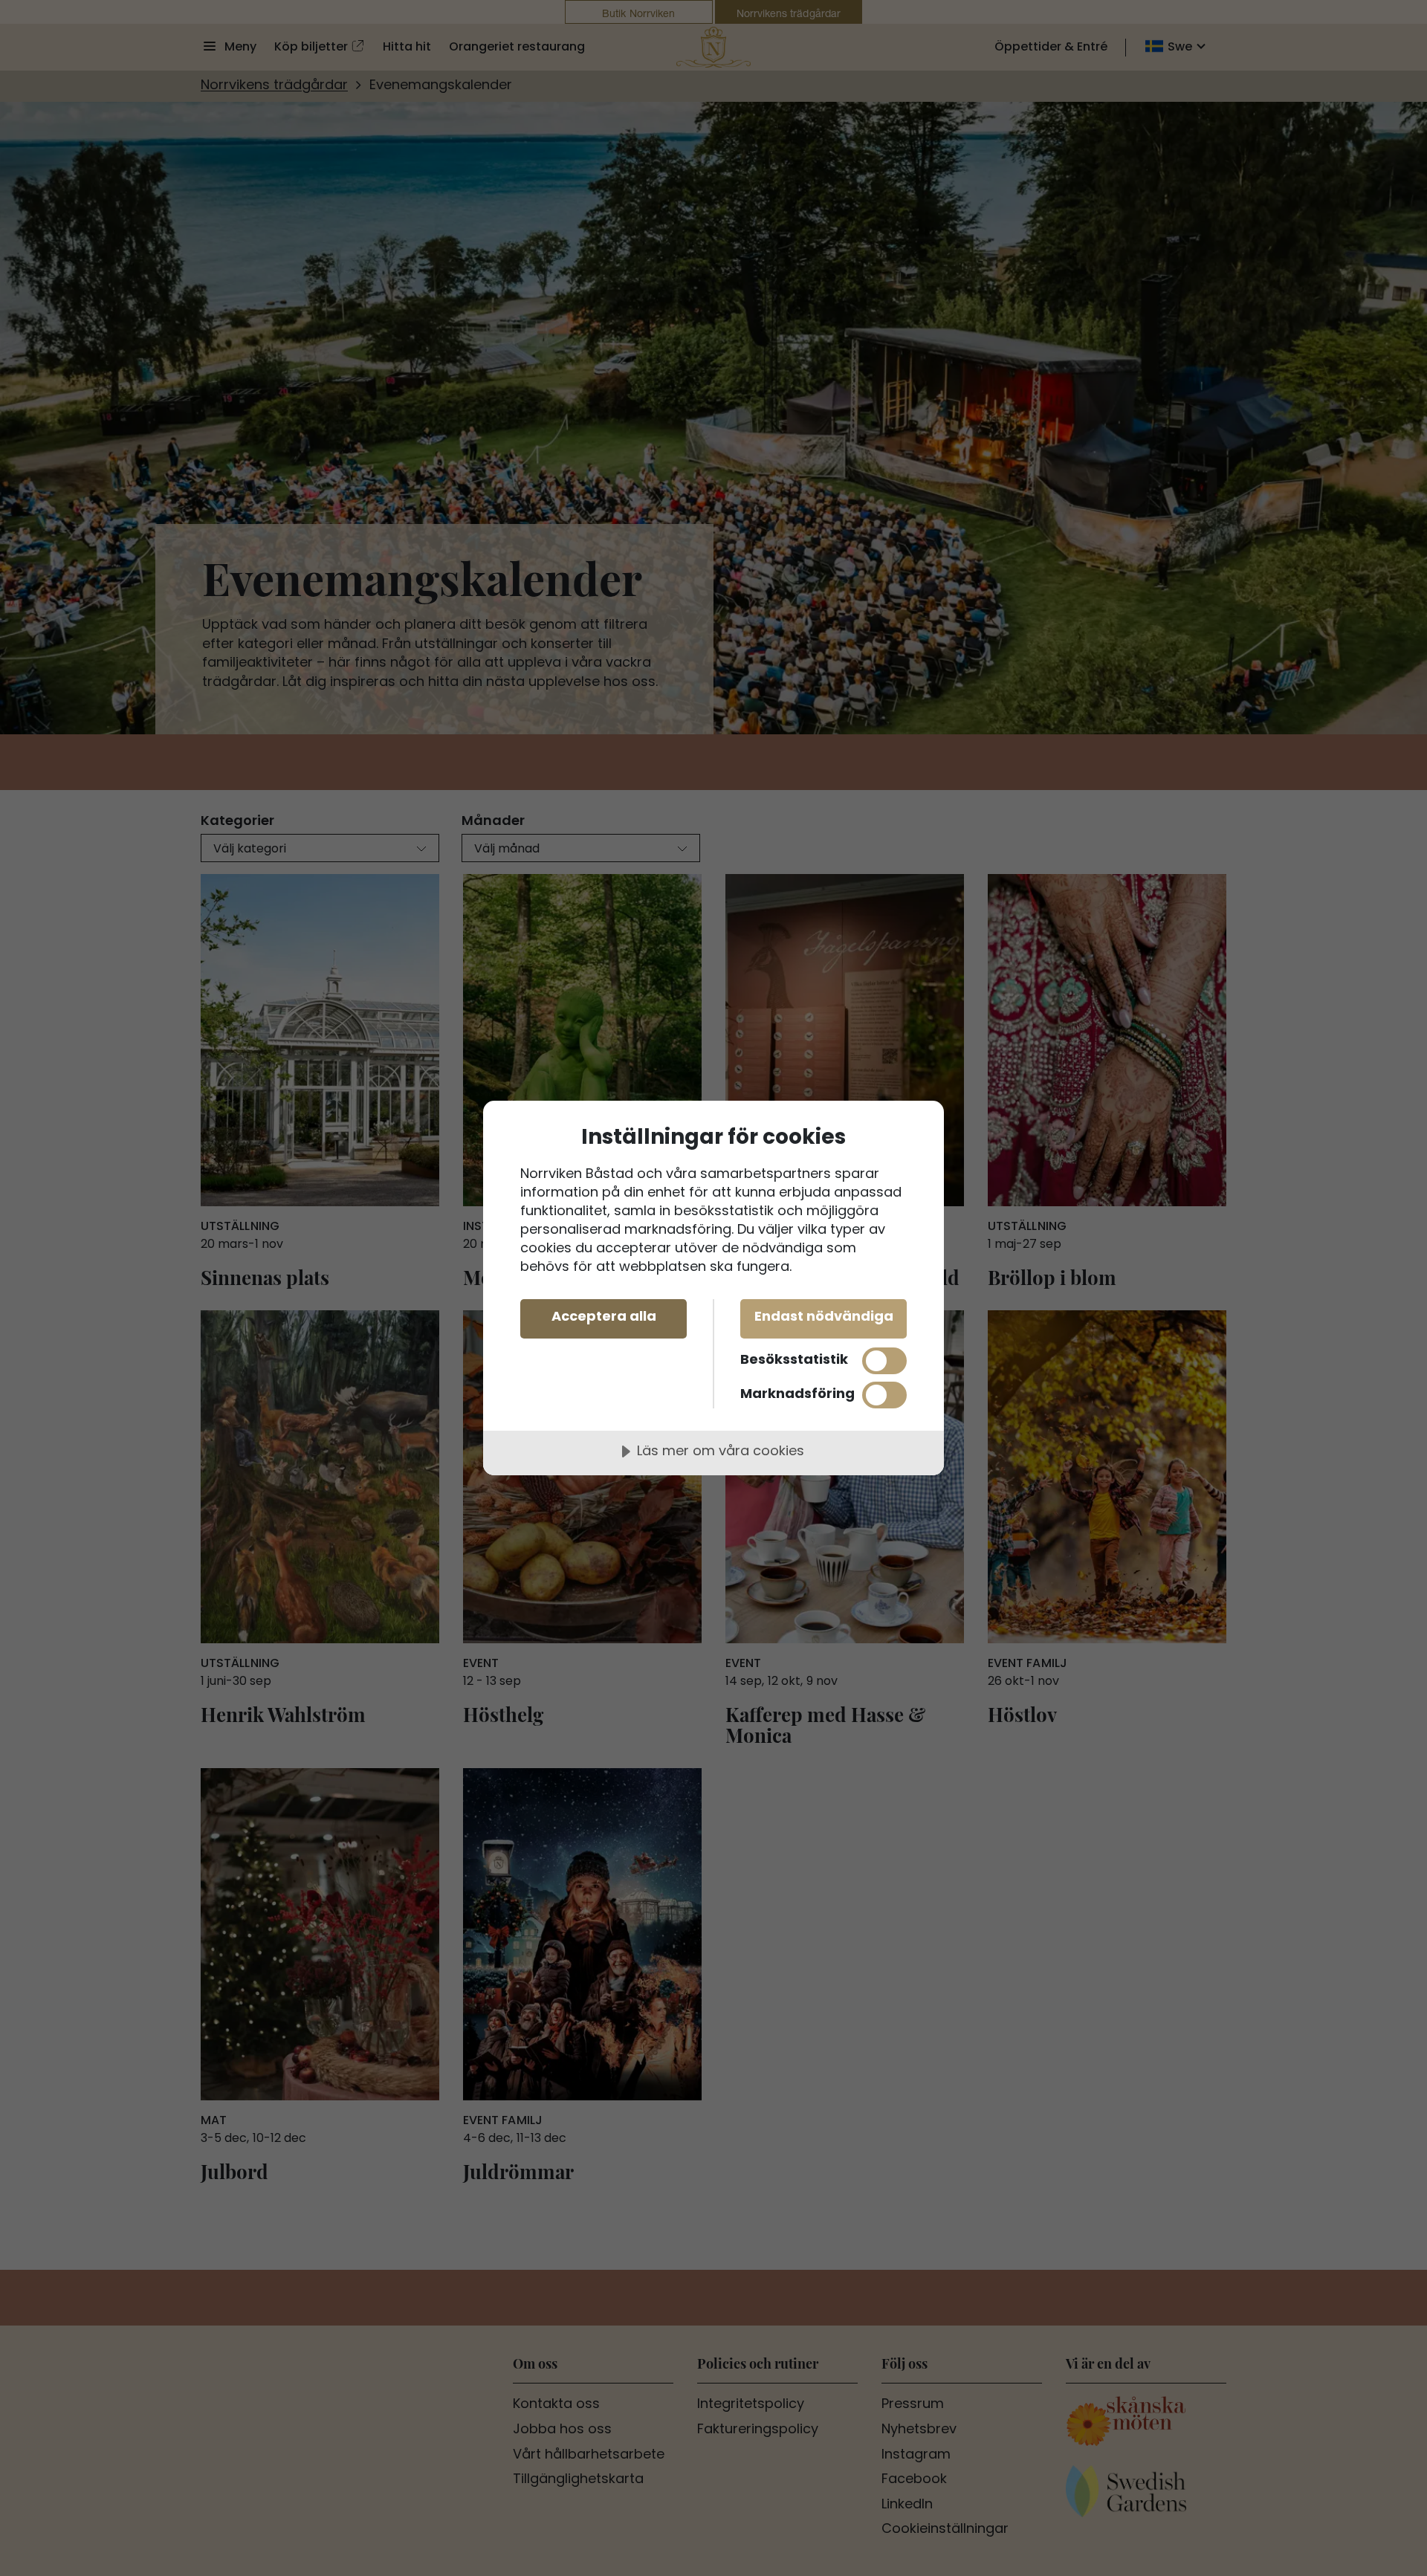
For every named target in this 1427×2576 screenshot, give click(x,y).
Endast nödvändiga (824, 1317)
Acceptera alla (604, 1317)
